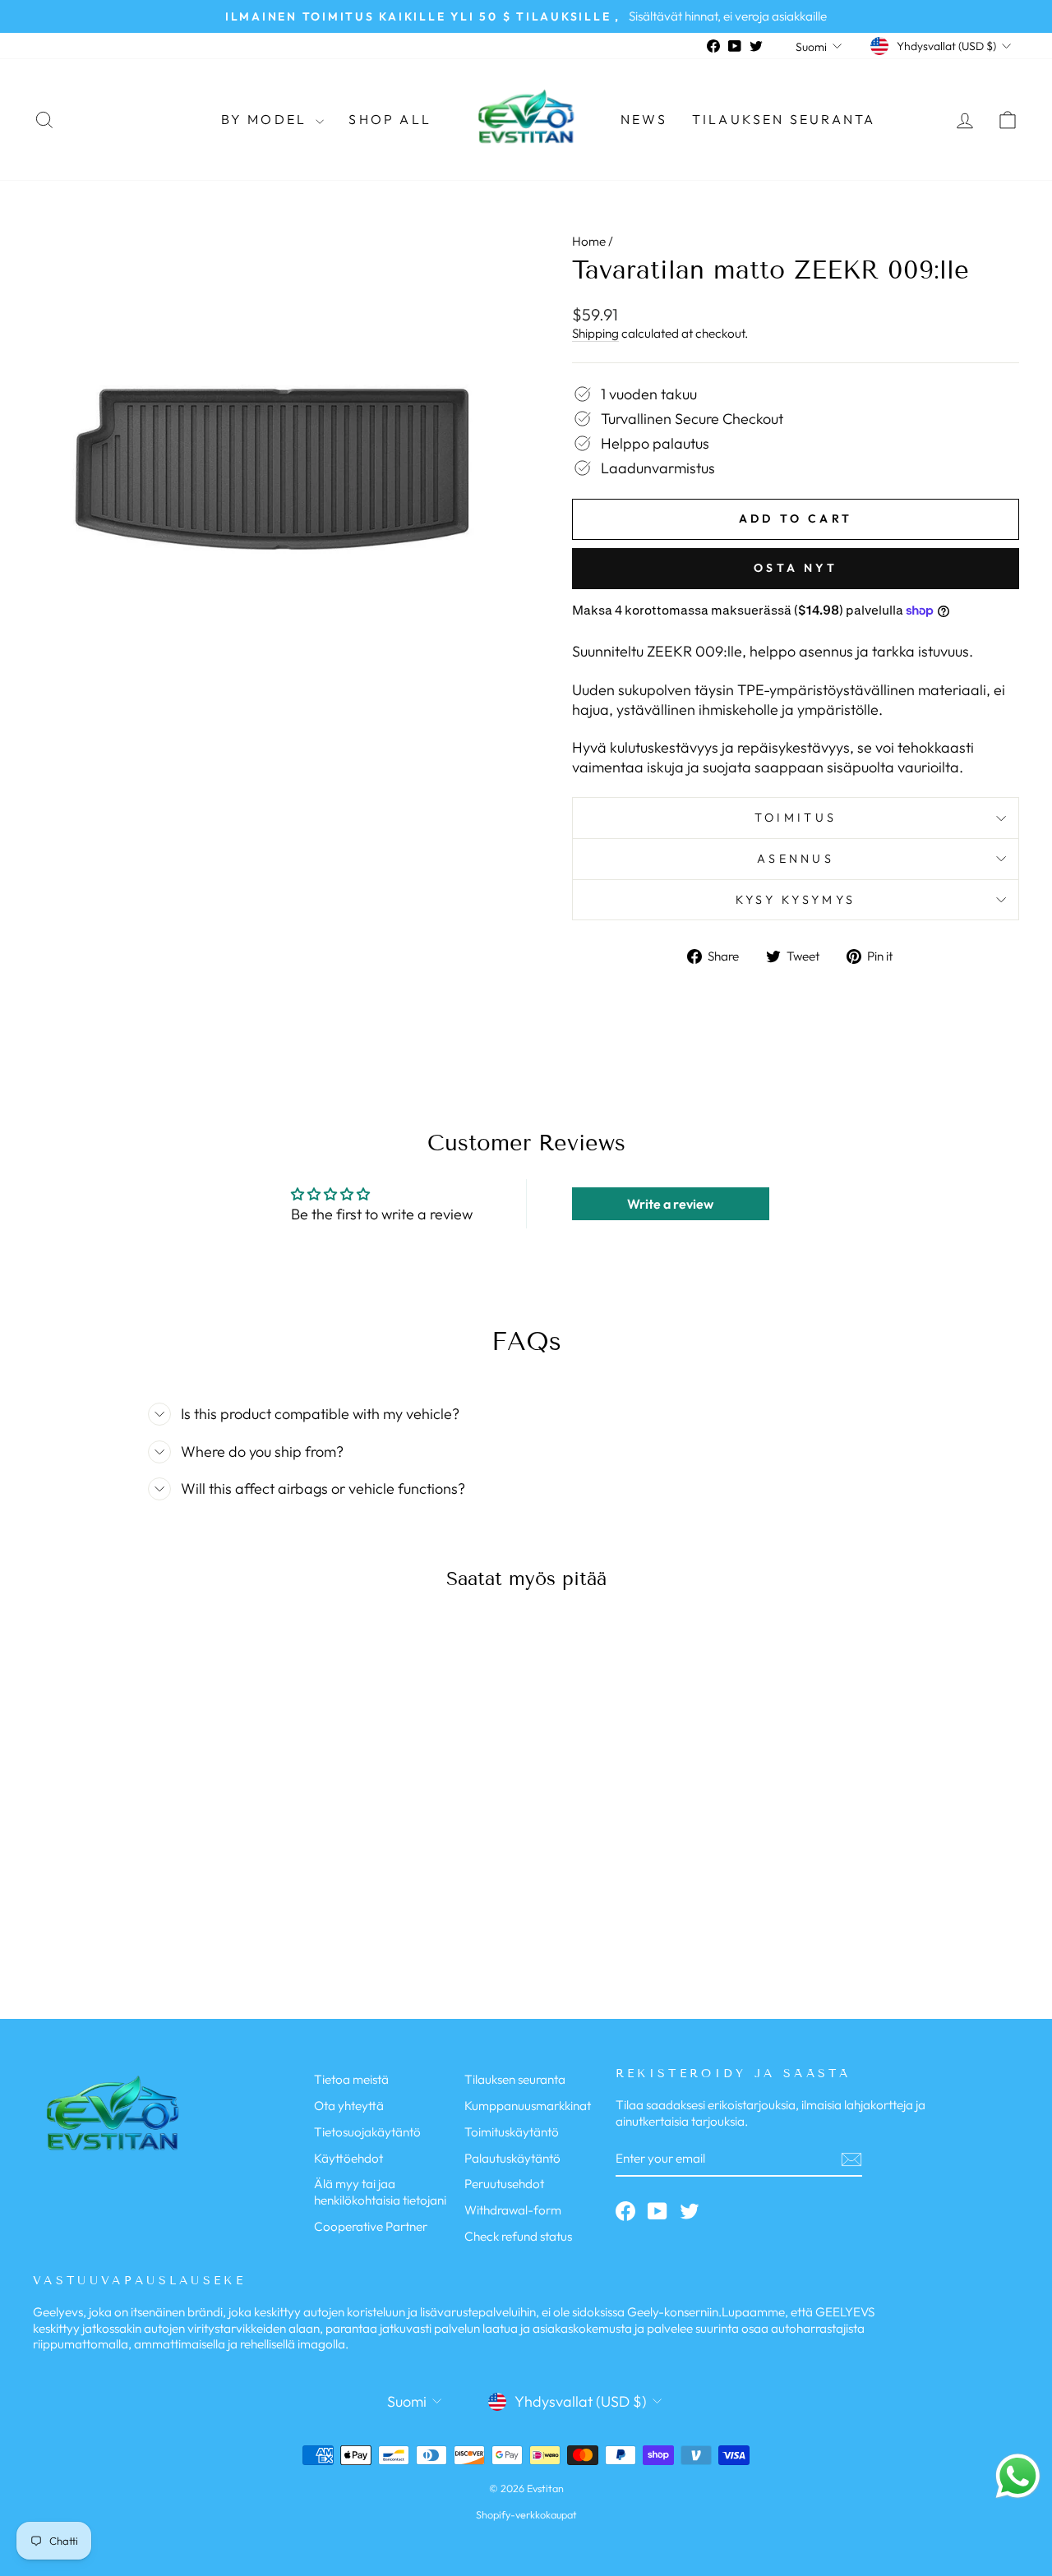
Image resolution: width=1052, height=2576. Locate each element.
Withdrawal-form (513, 2210)
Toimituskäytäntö (512, 2132)
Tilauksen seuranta (784, 119)
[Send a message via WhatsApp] (1018, 2476)
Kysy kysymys (796, 900)
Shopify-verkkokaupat (526, 2514)
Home (589, 241)
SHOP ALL (390, 119)
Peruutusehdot (504, 2184)
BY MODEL (267, 119)
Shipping (595, 333)
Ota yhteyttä (349, 2106)
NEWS (644, 119)
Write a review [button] (670, 1204)
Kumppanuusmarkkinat (528, 2106)
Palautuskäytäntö (512, 2158)
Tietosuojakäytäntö (367, 2132)
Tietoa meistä (351, 2079)
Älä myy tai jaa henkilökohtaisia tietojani (380, 2192)
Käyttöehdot (348, 2158)
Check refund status (518, 2236)
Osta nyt (796, 568)
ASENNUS (796, 859)
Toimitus (796, 818)
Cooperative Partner (371, 2226)
